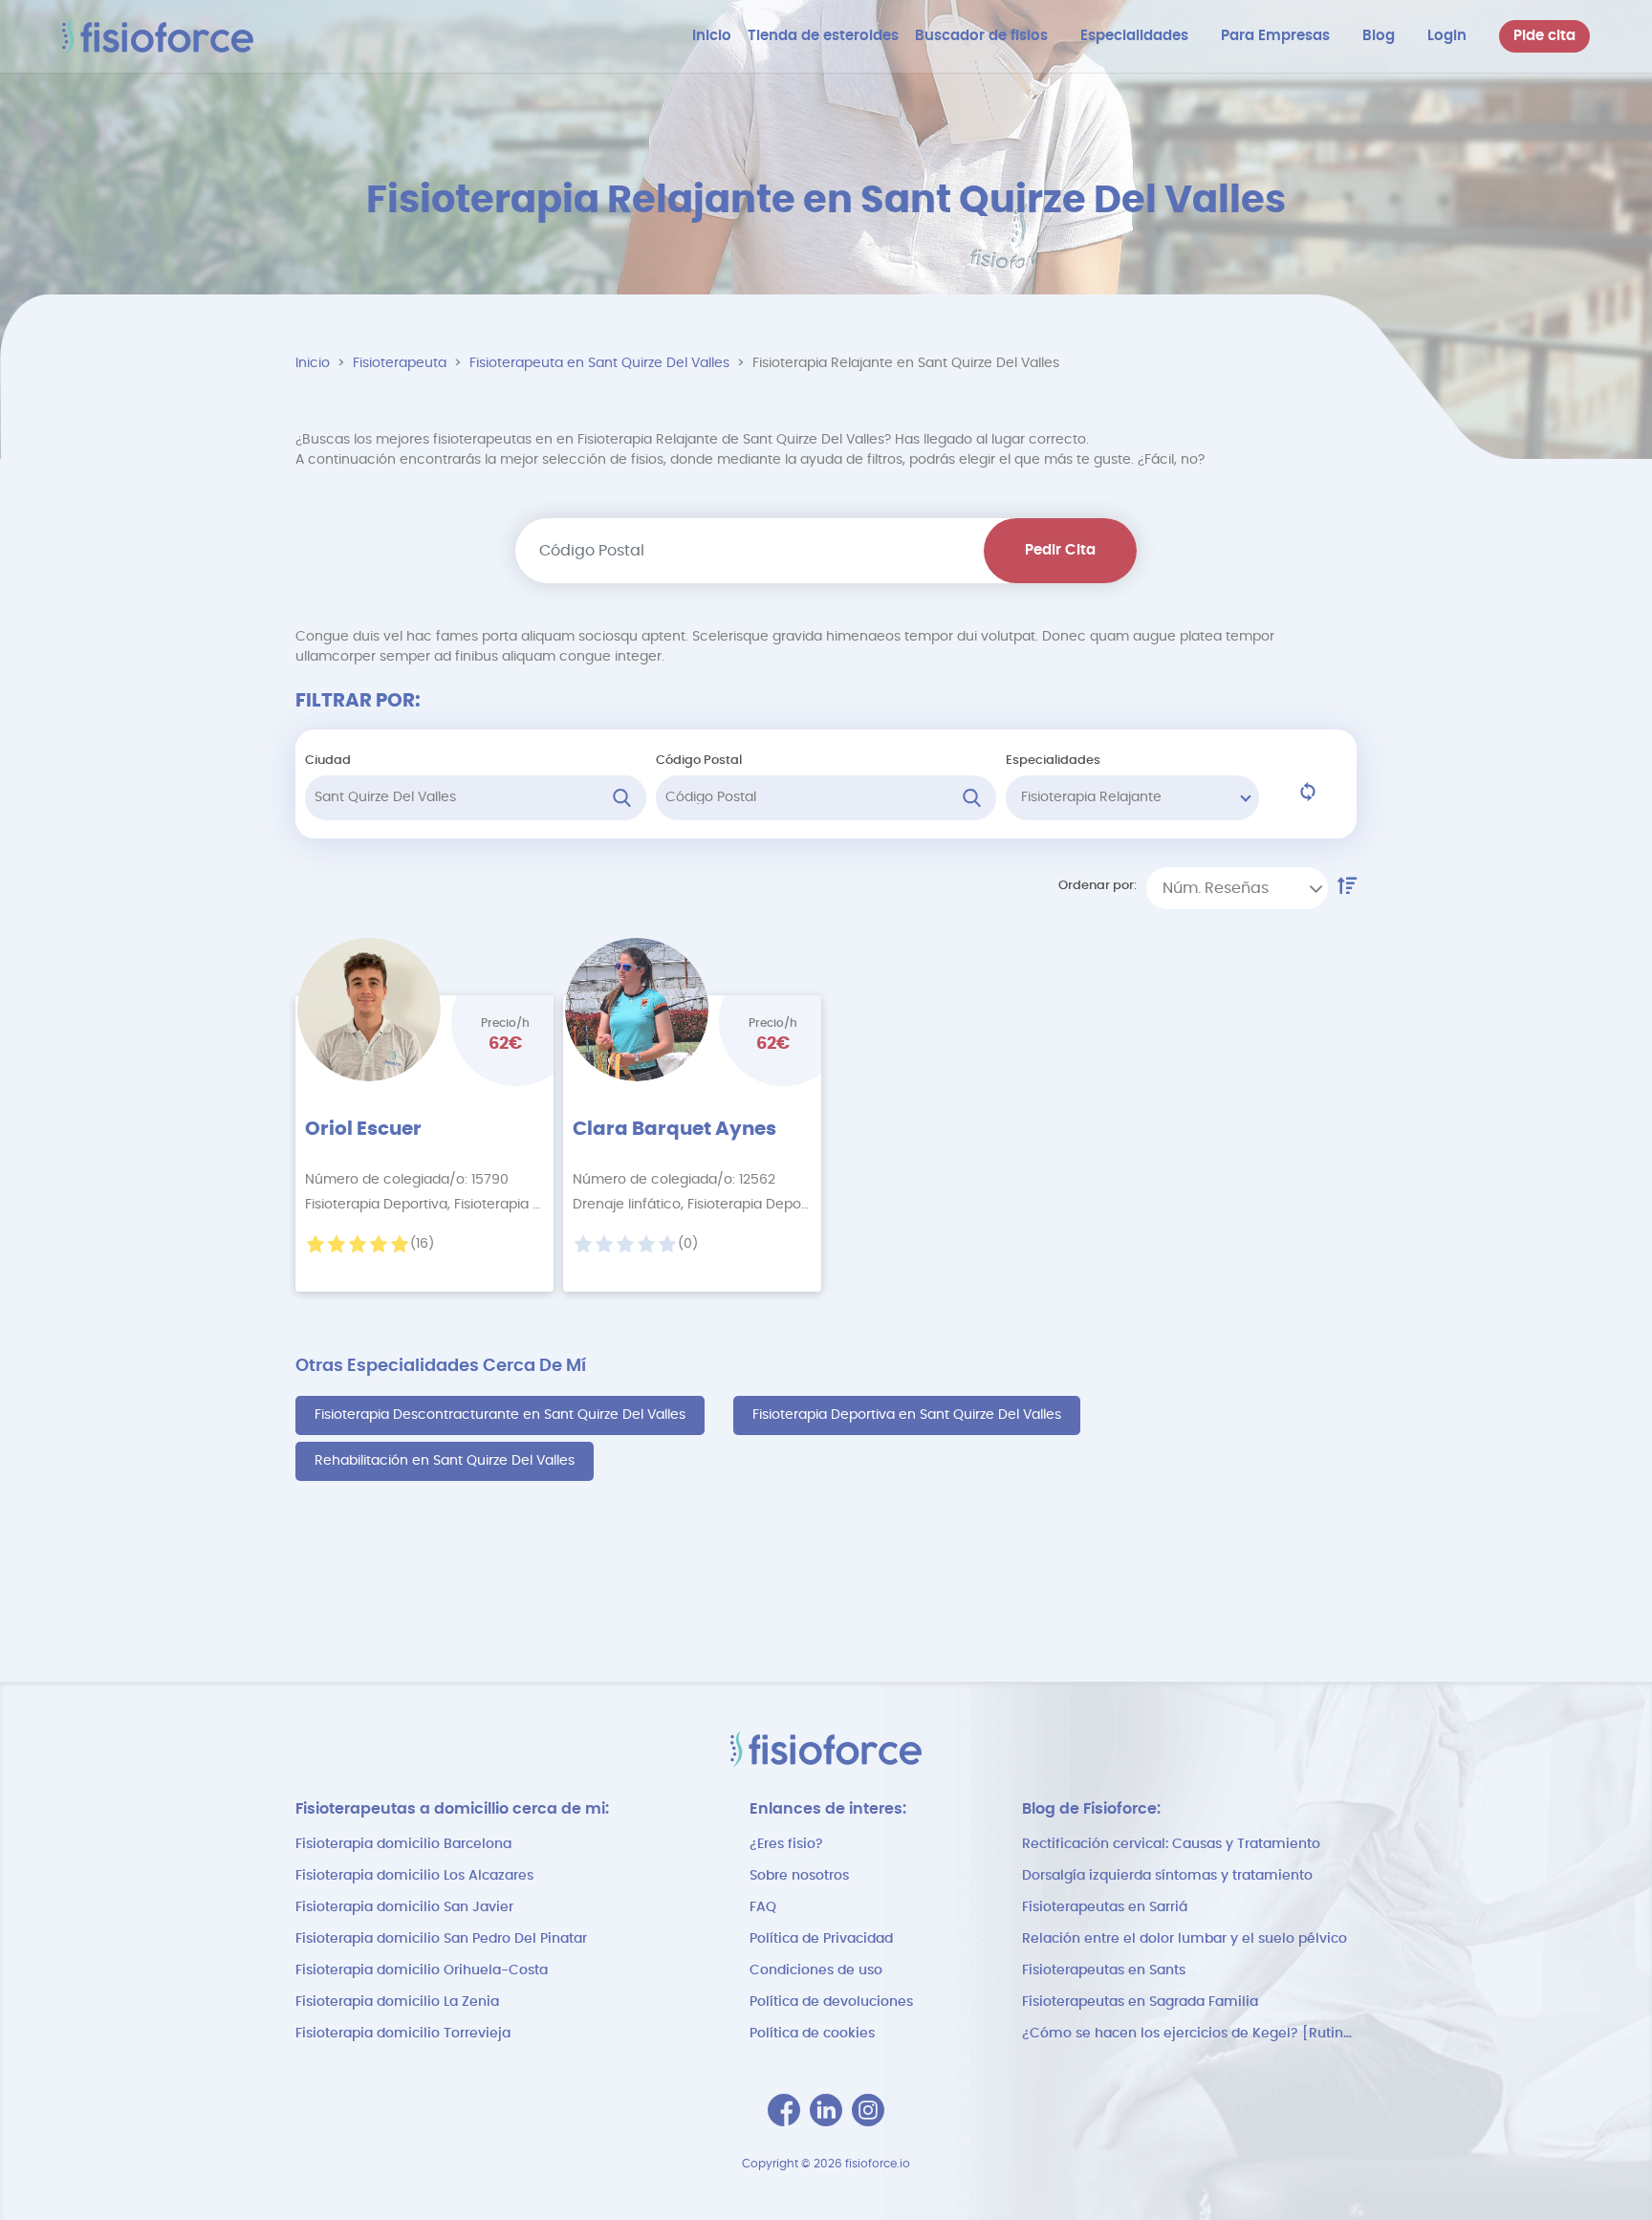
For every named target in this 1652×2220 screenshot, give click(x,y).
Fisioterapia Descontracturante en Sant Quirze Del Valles (500, 1415)
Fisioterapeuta (400, 363)
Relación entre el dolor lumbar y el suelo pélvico (1185, 1939)
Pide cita (1544, 36)
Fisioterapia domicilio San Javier (404, 1907)
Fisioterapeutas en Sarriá (1105, 1907)
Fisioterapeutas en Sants (1104, 1970)
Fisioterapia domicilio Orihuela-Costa (422, 1970)
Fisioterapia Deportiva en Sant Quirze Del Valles (907, 1415)
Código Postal (699, 761)
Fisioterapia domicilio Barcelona (403, 1844)
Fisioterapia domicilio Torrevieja (403, 2034)
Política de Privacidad (821, 1939)
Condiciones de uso (816, 1970)
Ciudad (328, 761)
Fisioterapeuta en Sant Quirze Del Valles (599, 363)
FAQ (763, 1907)
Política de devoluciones (831, 2002)
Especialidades (1053, 761)
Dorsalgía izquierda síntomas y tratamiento (1167, 1876)
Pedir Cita (1060, 550)
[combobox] (1237, 888)
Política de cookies (812, 2034)
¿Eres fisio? (786, 1844)
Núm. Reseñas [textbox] (1216, 888)
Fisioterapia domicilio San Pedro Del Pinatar (441, 1939)
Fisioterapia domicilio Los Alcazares (414, 1876)
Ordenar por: (1098, 886)
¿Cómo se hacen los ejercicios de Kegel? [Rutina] (1189, 2034)
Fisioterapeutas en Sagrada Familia (1140, 2002)
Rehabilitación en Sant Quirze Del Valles (445, 1461)
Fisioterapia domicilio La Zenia (397, 2002)
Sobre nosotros (799, 1876)
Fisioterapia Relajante (1091, 797)
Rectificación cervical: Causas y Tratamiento (1171, 1844)
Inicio (313, 363)
